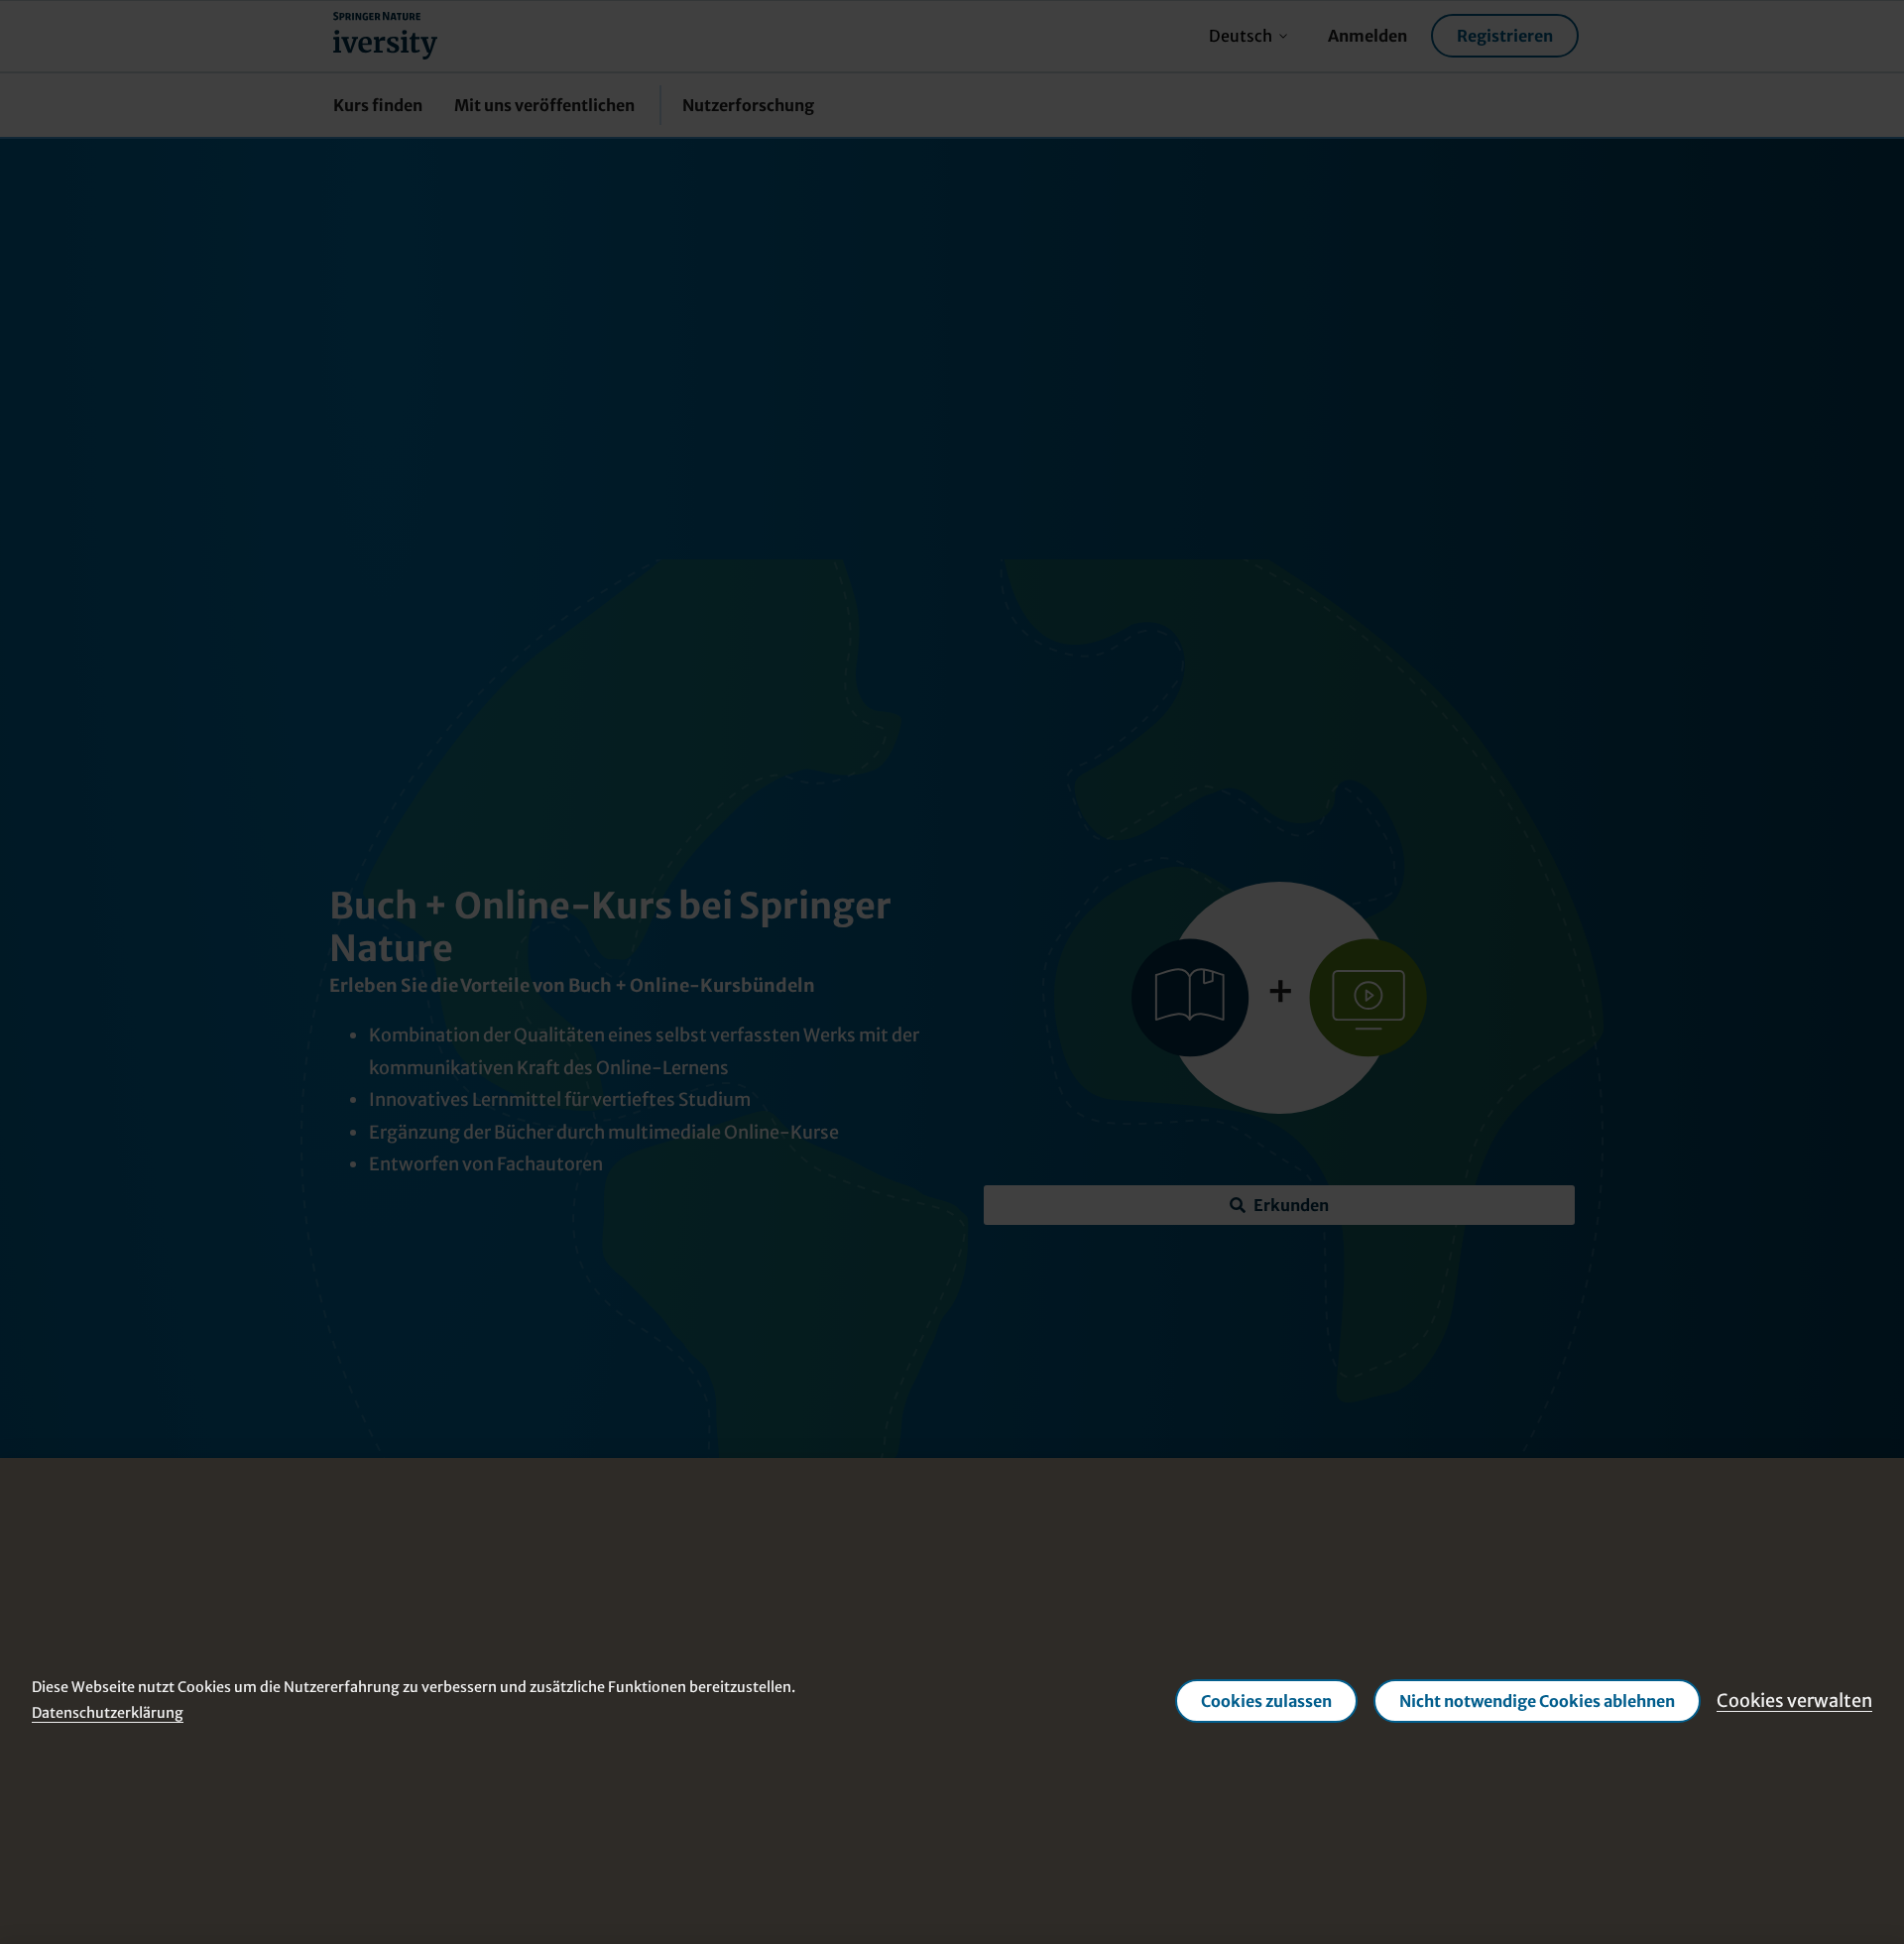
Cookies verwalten (1794, 1701)
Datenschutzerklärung (108, 1713)
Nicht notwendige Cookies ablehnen (1537, 1701)
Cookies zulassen (1266, 1701)
